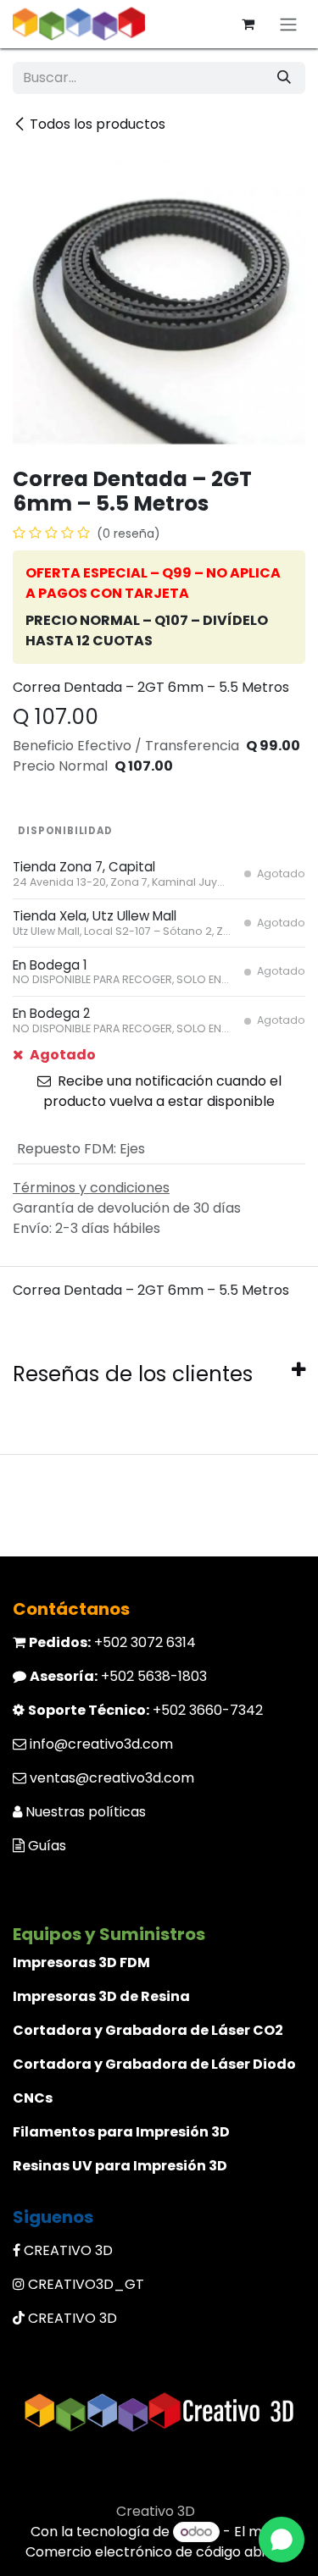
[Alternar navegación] (288, 24)
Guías (47, 1846)
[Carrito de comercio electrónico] (248, 24)
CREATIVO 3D (68, 2250)
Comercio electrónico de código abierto (159, 2552)
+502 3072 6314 (112, 1642)
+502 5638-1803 (118, 1676)
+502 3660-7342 (145, 1710)
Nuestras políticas (86, 1812)
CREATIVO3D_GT (86, 2284)
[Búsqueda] (284, 78)
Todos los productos (98, 124)
